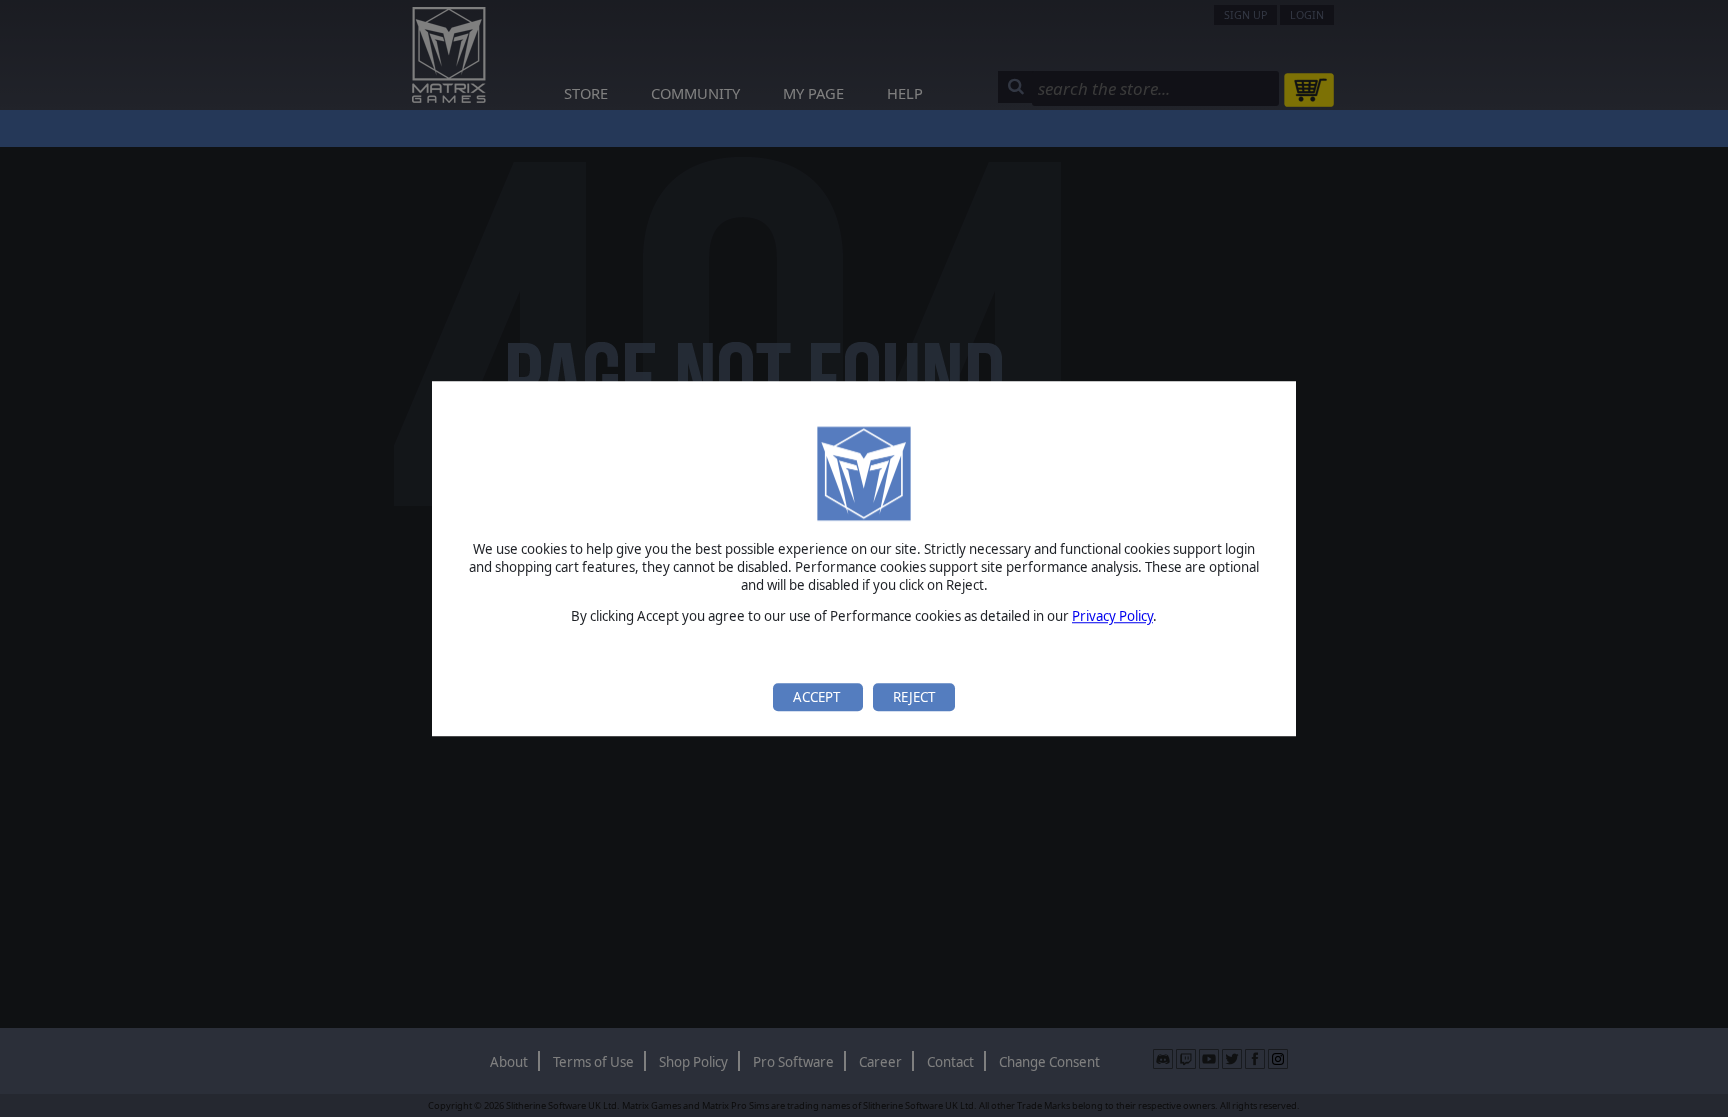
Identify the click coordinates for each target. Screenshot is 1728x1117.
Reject (914, 697)
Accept (818, 697)
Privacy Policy (1112, 617)
